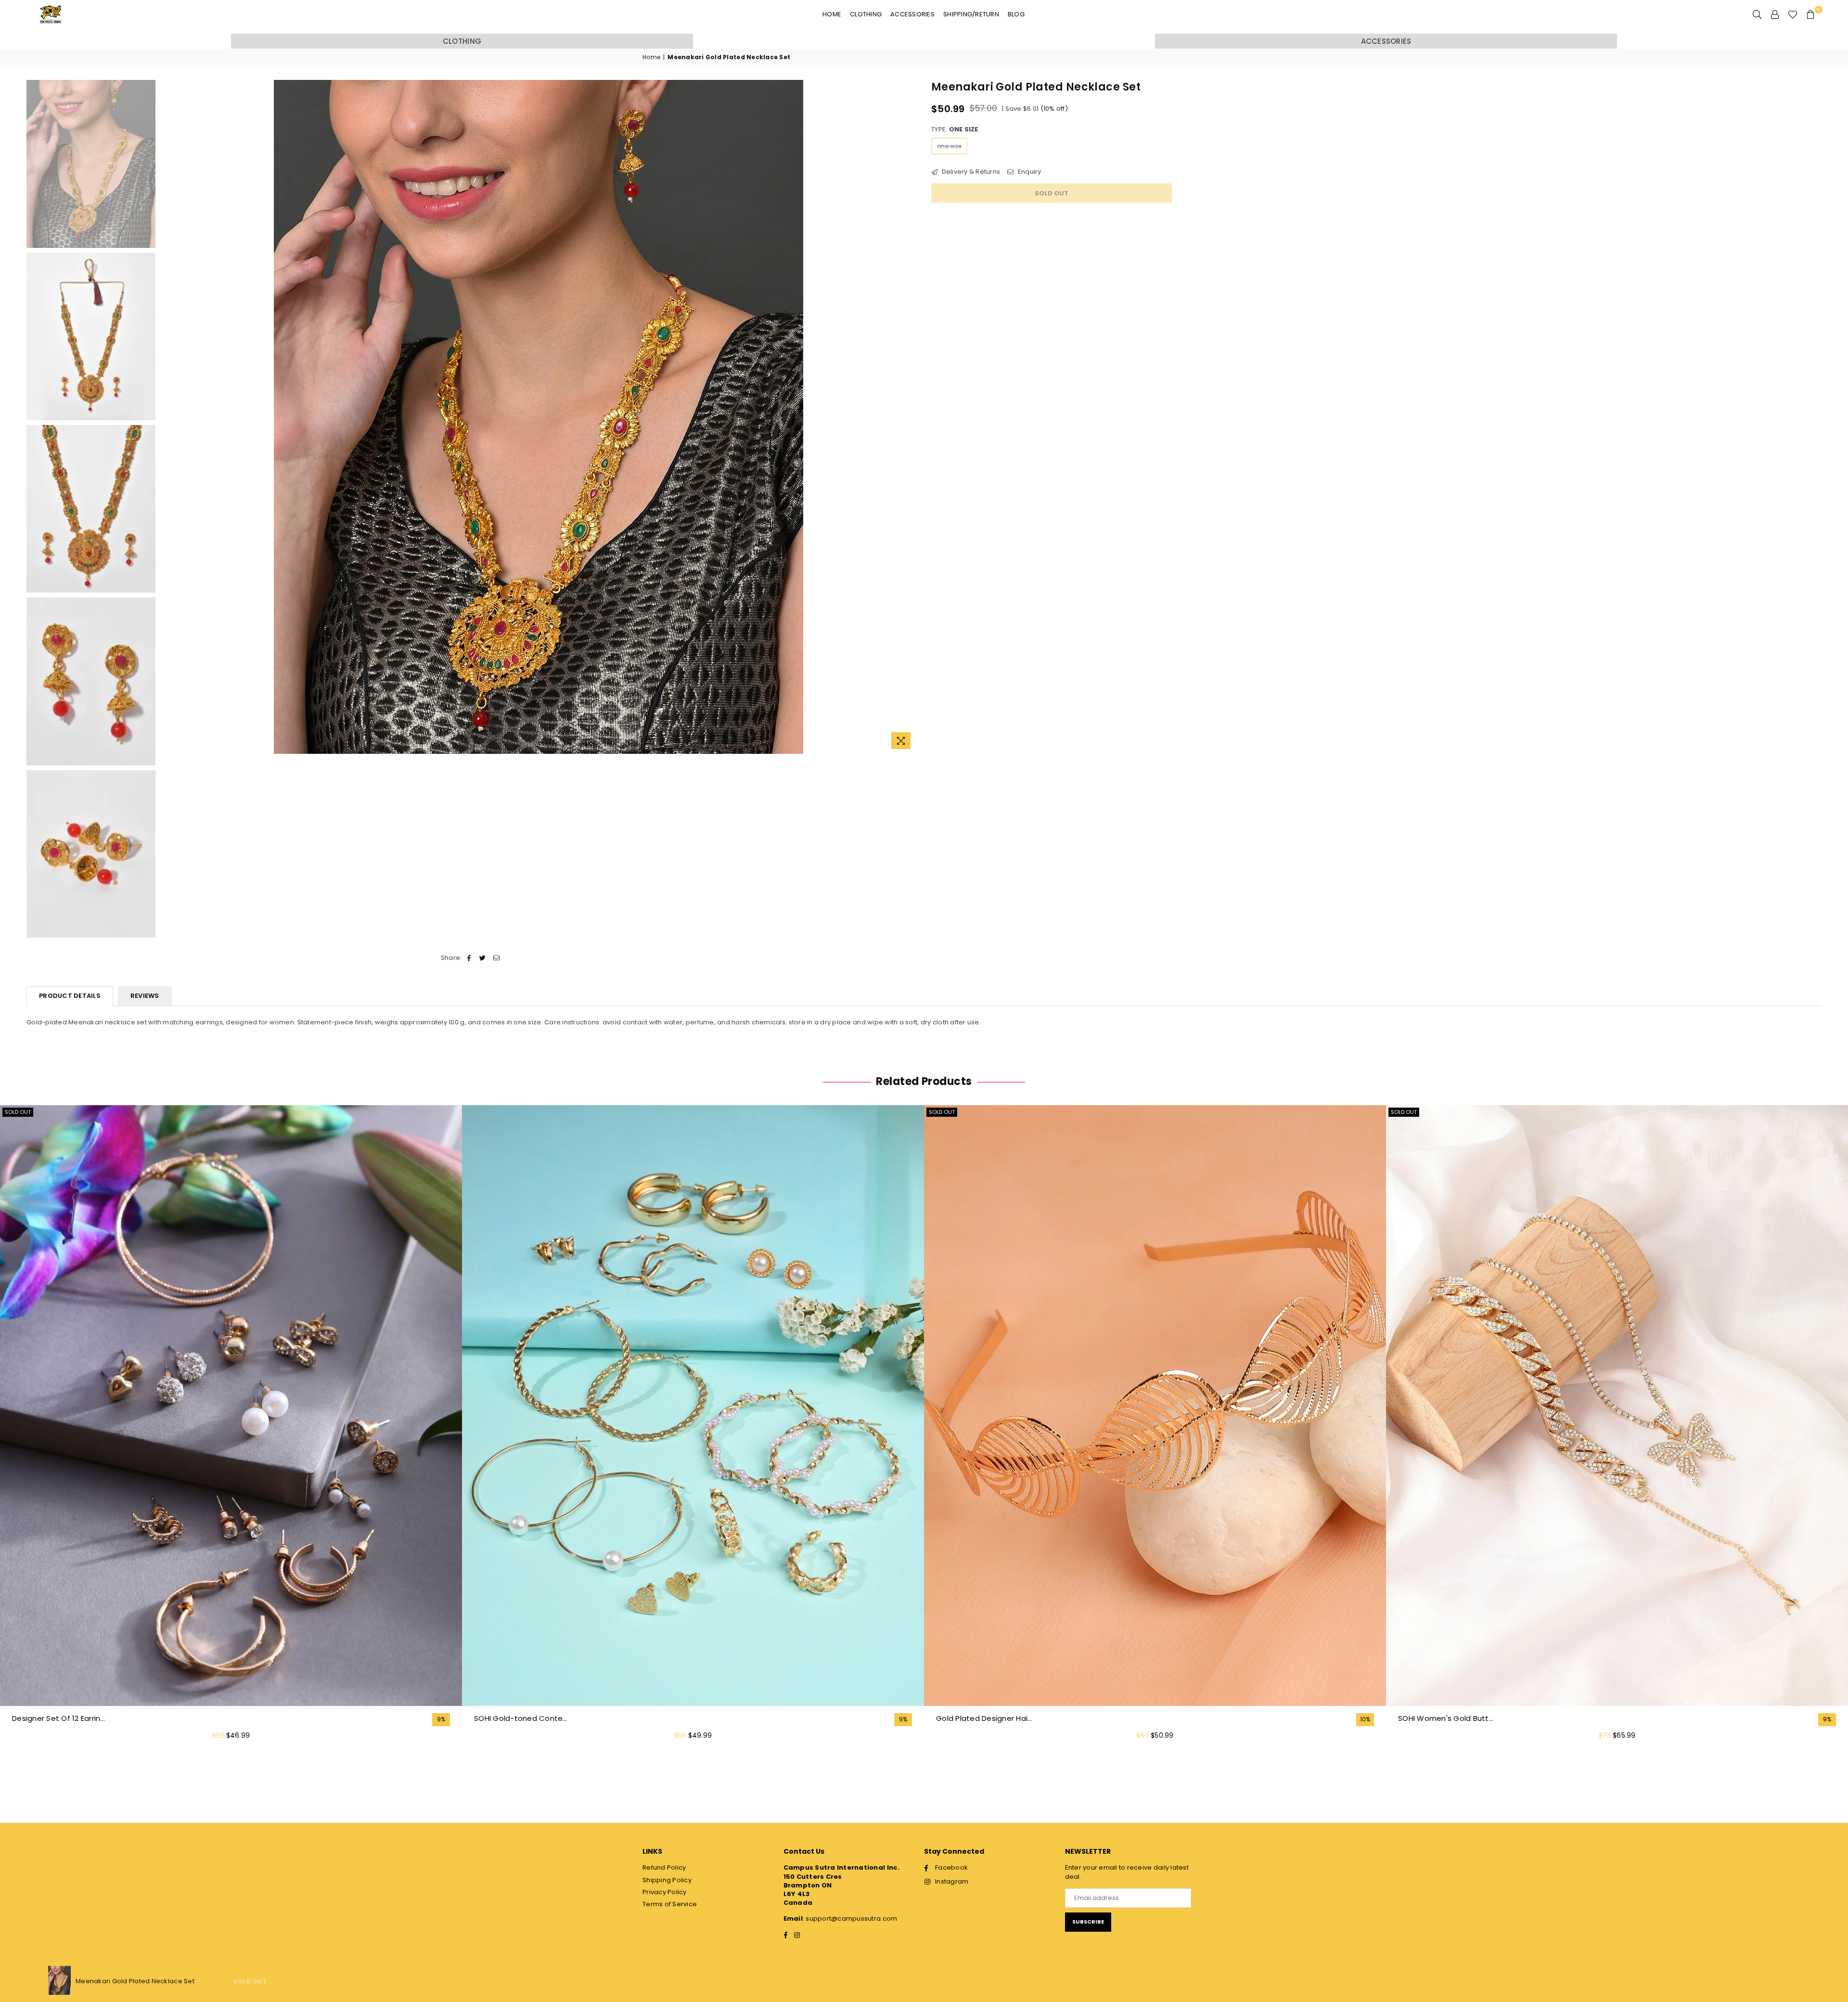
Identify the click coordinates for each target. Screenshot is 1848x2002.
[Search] (1757, 14)
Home (832, 14)
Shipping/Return (971, 14)
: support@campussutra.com (850, 1918)
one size (949, 146)
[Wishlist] (1793, 14)
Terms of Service (670, 1904)
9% (441, 1719)
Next (908, 417)
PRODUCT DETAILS (70, 996)
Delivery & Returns (970, 172)
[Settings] (1775, 14)
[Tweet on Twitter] (483, 958)
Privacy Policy (665, 1892)
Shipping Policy (667, 1880)
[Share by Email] (496, 958)
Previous (169, 417)
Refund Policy (664, 1867)
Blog (1016, 14)
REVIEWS (145, 996)
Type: (955, 129)
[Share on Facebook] (469, 958)
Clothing (866, 14)
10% (1365, 1719)
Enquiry (1028, 172)
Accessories (912, 14)
